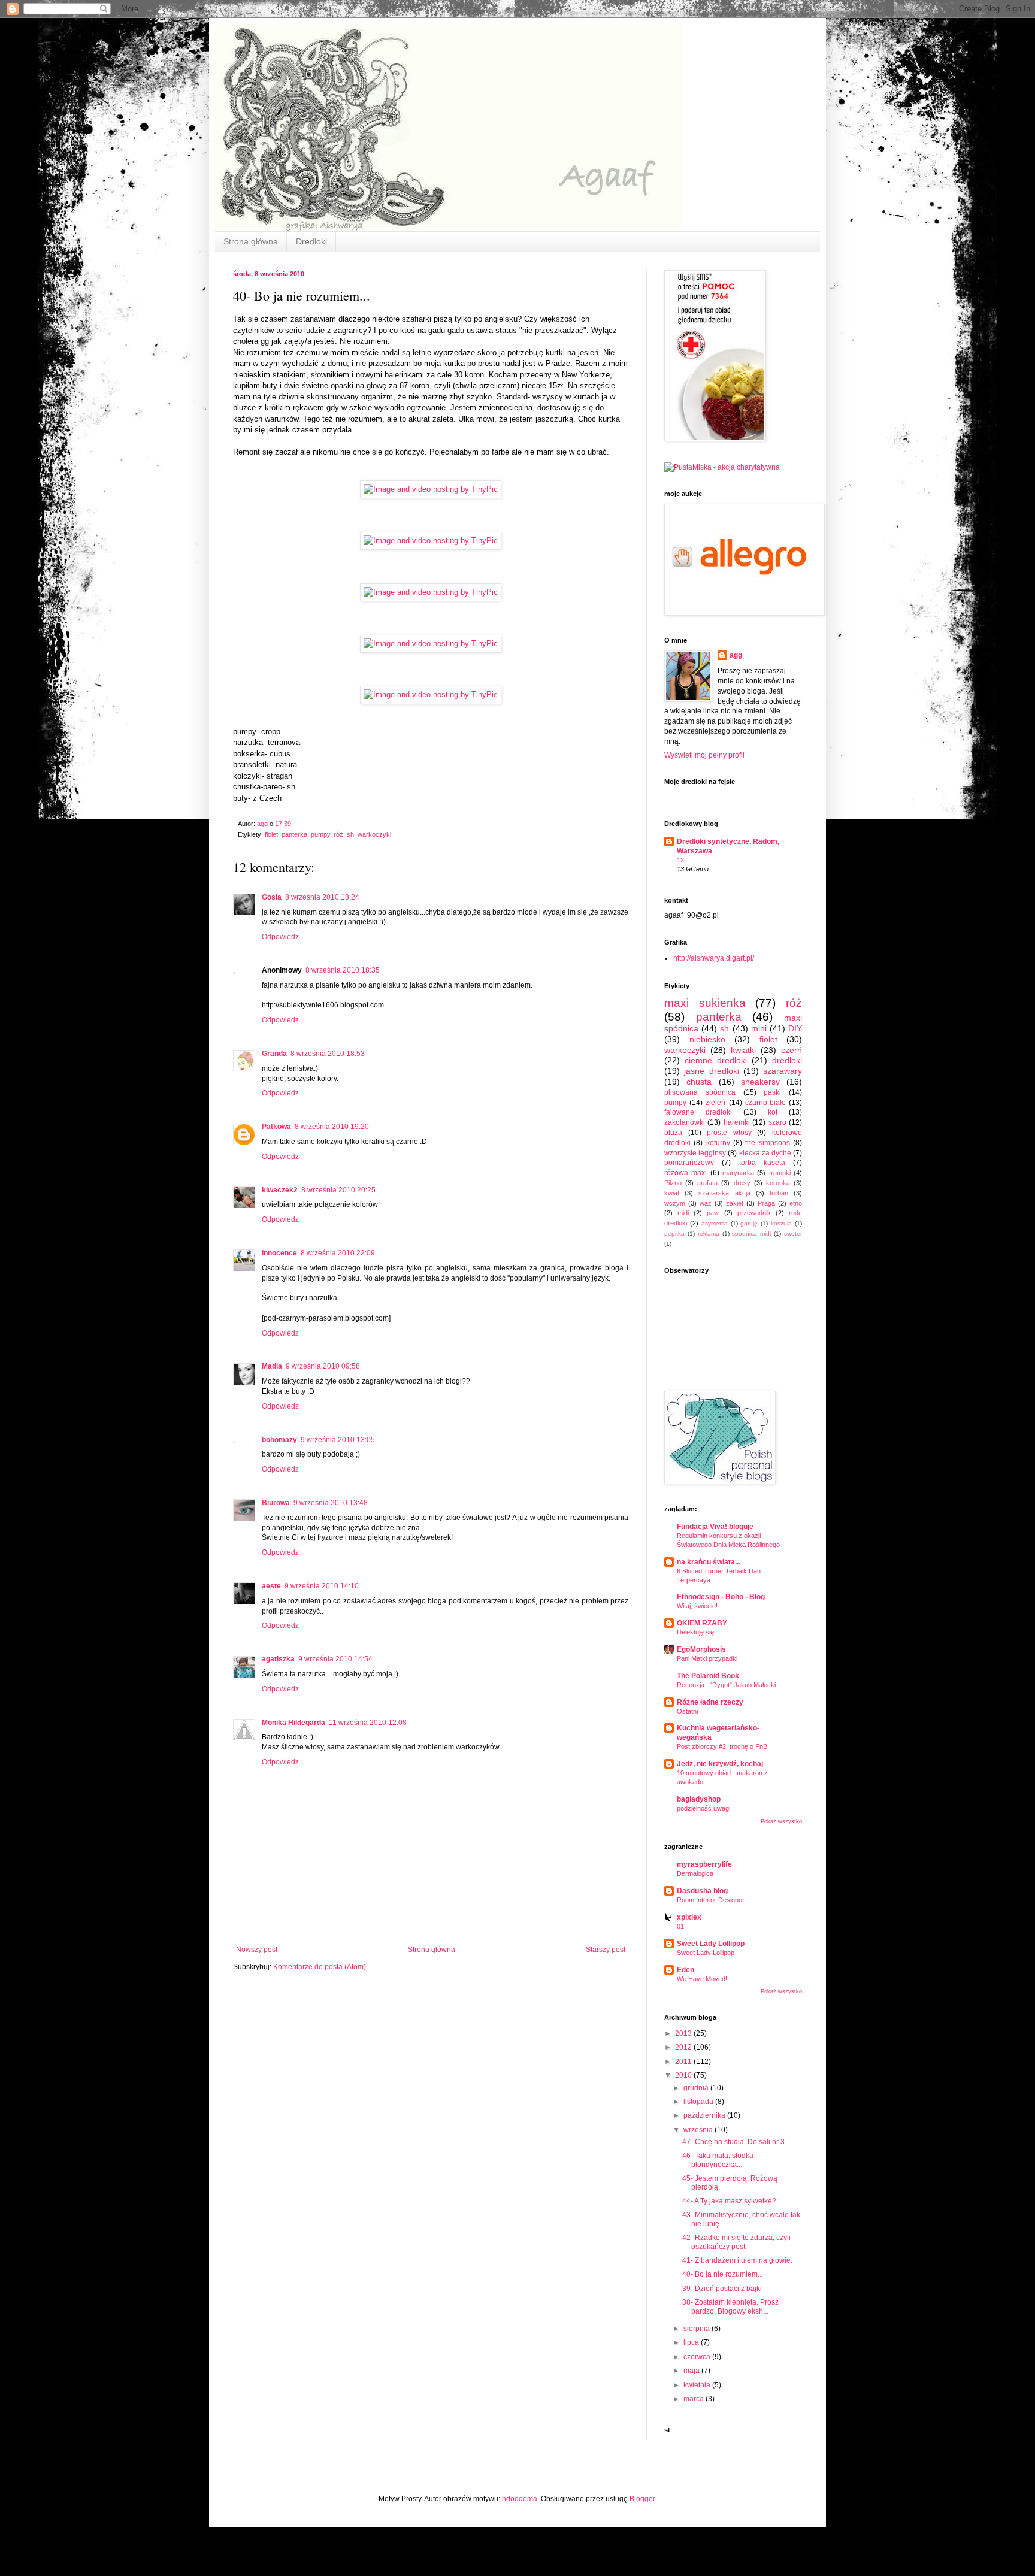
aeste (271, 1586)
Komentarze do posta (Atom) (320, 1967)
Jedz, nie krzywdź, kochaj (720, 1764)
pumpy (320, 834)
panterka (294, 834)
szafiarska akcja (724, 1193)
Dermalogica (695, 1873)
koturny (718, 1143)
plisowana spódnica (700, 1092)
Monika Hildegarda (293, 1723)
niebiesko (707, 1039)
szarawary (783, 1071)
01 (680, 1926)
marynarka (738, 1173)
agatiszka (278, 1659)
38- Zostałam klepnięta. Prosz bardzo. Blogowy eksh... (730, 2306)
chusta (699, 1082)
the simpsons (767, 1143)
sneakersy (760, 1082)
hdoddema (520, 2499)
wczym (675, 1203)
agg (736, 655)
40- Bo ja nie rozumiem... (723, 2274)
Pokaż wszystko (781, 1821)
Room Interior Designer (711, 1900)
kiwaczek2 (280, 1190)
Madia (272, 1366)
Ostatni (687, 1711)
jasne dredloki (711, 1071)
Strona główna (251, 241)
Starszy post (606, 1950)
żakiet (735, 1203)
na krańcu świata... (709, 1562)
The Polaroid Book (708, 1676)
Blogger (642, 2499)
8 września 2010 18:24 (322, 897)
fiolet (271, 834)
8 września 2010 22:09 (338, 1253)
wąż (706, 1203)
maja (692, 2371)
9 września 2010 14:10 (322, 1586)
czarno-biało (765, 1103)
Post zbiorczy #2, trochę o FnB (722, 1746)
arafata (707, 1183)
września (699, 2130)
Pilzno (673, 1183)
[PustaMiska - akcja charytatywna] (722, 467)
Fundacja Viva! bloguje (715, 1527)
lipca (692, 2342)
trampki (780, 1173)
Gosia (272, 897)
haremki (737, 1122)
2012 (684, 2047)
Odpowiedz (280, 937)
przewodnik (754, 1213)
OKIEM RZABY (702, 1623)
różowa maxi (686, 1173)
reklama (709, 1233)
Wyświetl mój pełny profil (704, 755)
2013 (684, 2033)
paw (713, 1213)
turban (779, 1193)
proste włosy (729, 1133)
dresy (742, 1183)
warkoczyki (374, 834)
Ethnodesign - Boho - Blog (721, 1597)
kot (773, 1112)
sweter (793, 1233)
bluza (673, 1133)
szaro (777, 1122)
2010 (684, 2075)
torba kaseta (762, 1163)
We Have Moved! (702, 1979)
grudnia (697, 2088)
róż (338, 834)
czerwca (698, 2357)
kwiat (672, 1193)
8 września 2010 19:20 (332, 1127)
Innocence (279, 1253)
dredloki (787, 1060)
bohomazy (279, 1440)
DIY (795, 1028)
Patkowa (276, 1127)
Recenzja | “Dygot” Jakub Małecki (726, 1685)
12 (680, 860)
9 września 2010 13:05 (338, 1440)
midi (683, 1213)
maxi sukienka (705, 1003)
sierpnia (697, 2329)
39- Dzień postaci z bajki (722, 2289)
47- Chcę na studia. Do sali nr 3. (734, 2142)
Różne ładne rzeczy (710, 1702)
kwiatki (743, 1050)
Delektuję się (695, 1632)
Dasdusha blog (702, 1891)
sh (350, 834)
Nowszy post (257, 1950)
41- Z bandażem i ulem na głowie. (737, 2260)
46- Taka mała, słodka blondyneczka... (718, 2160)
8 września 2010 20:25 (338, 1190)
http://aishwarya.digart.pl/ (714, 958)
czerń (792, 1050)
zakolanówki (685, 1122)
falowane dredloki (698, 1112)
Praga (766, 1203)
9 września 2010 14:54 (335, 1659)
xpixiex (689, 1917)
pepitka (674, 1233)
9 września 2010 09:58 (323, 1366)
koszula (781, 1223)
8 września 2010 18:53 (328, 1054)
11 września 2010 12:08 (368, 1723)
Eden (686, 1970)
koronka (778, 1183)
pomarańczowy (689, 1163)
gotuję (749, 1223)
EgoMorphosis (701, 1649)
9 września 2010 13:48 (331, 1503)
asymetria (715, 1223)
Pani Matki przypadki (707, 1658)
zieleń (715, 1103)
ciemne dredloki (716, 1060)
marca (694, 2399)
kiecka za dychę (765, 1153)
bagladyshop (699, 1799)
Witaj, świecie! (697, 1606)
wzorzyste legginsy (695, 1153)
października (705, 2115)
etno (796, 1203)
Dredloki (311, 241)
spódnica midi (751, 1233)
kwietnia (698, 2385)
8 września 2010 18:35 (343, 970)
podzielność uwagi (703, 1808)
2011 (684, 2062)
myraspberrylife (704, 1864)
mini (759, 1028)
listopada (699, 2102)
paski (772, 1092)
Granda (274, 1054)
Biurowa (276, 1503)
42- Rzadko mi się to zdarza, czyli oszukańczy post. (736, 2242)
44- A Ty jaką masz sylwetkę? (729, 2201)
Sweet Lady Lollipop (711, 1944)
